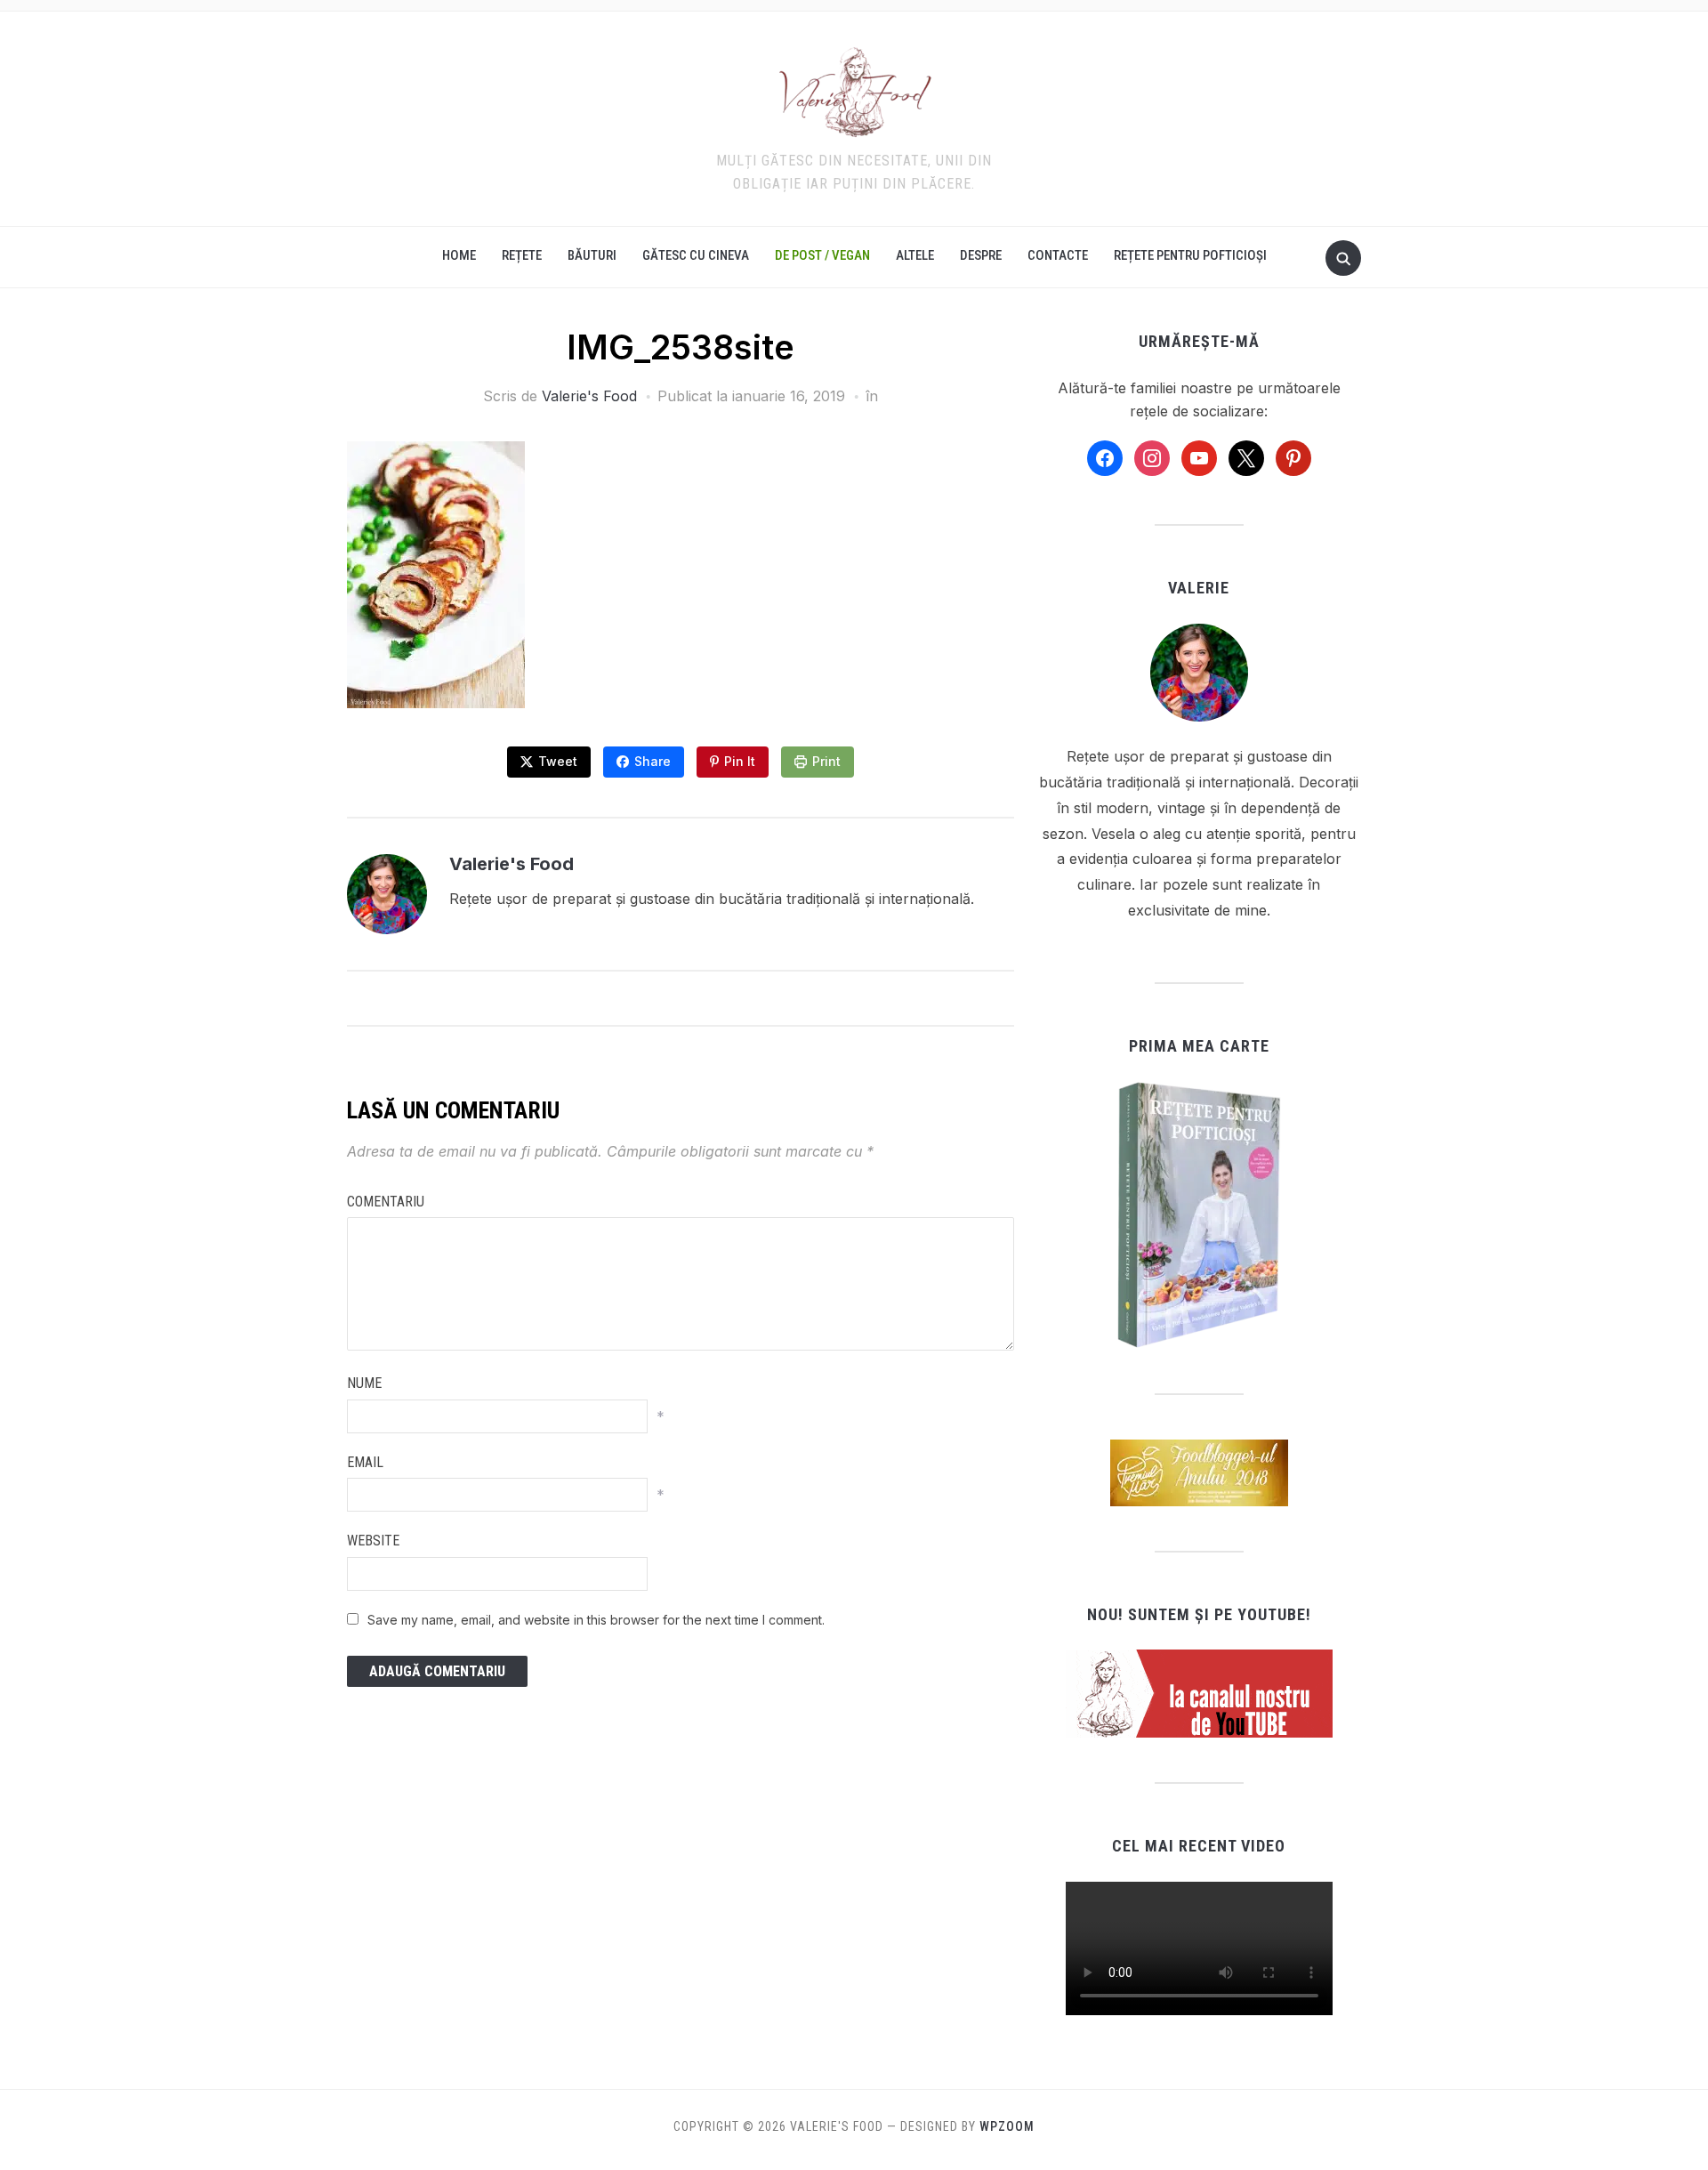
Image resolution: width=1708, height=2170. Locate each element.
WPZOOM (1007, 2126)
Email (365, 1462)
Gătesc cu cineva (696, 255)
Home (459, 255)
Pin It (740, 761)
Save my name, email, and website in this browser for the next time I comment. (596, 1620)
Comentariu (386, 1202)
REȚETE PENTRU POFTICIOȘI (1190, 255)
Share (653, 761)
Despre (981, 255)
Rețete (522, 255)
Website (373, 1541)
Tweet (558, 761)
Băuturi (592, 255)
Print (826, 761)
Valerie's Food (589, 396)
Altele (915, 255)
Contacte (1058, 255)
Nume (364, 1383)
